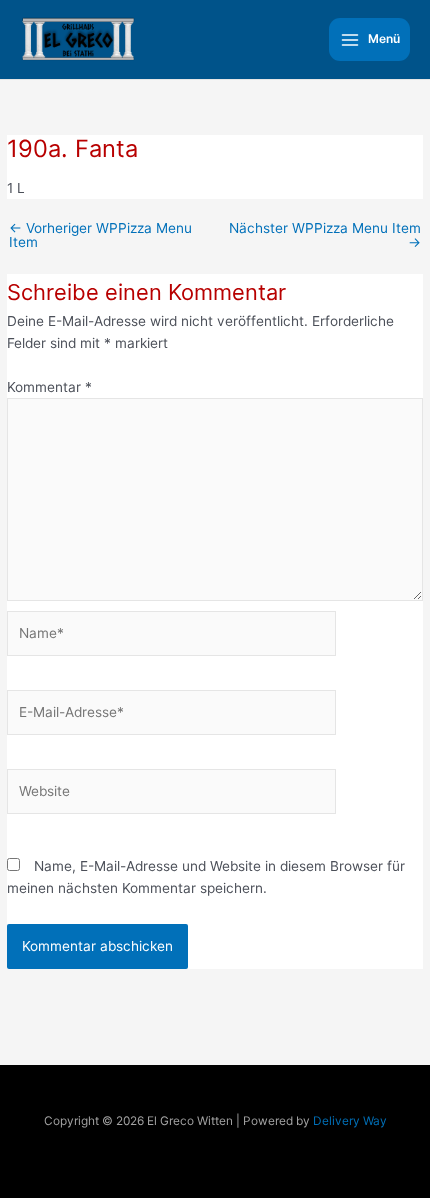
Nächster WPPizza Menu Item (325, 235)
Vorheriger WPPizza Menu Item (100, 235)
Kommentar (49, 387)
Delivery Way (350, 1121)
